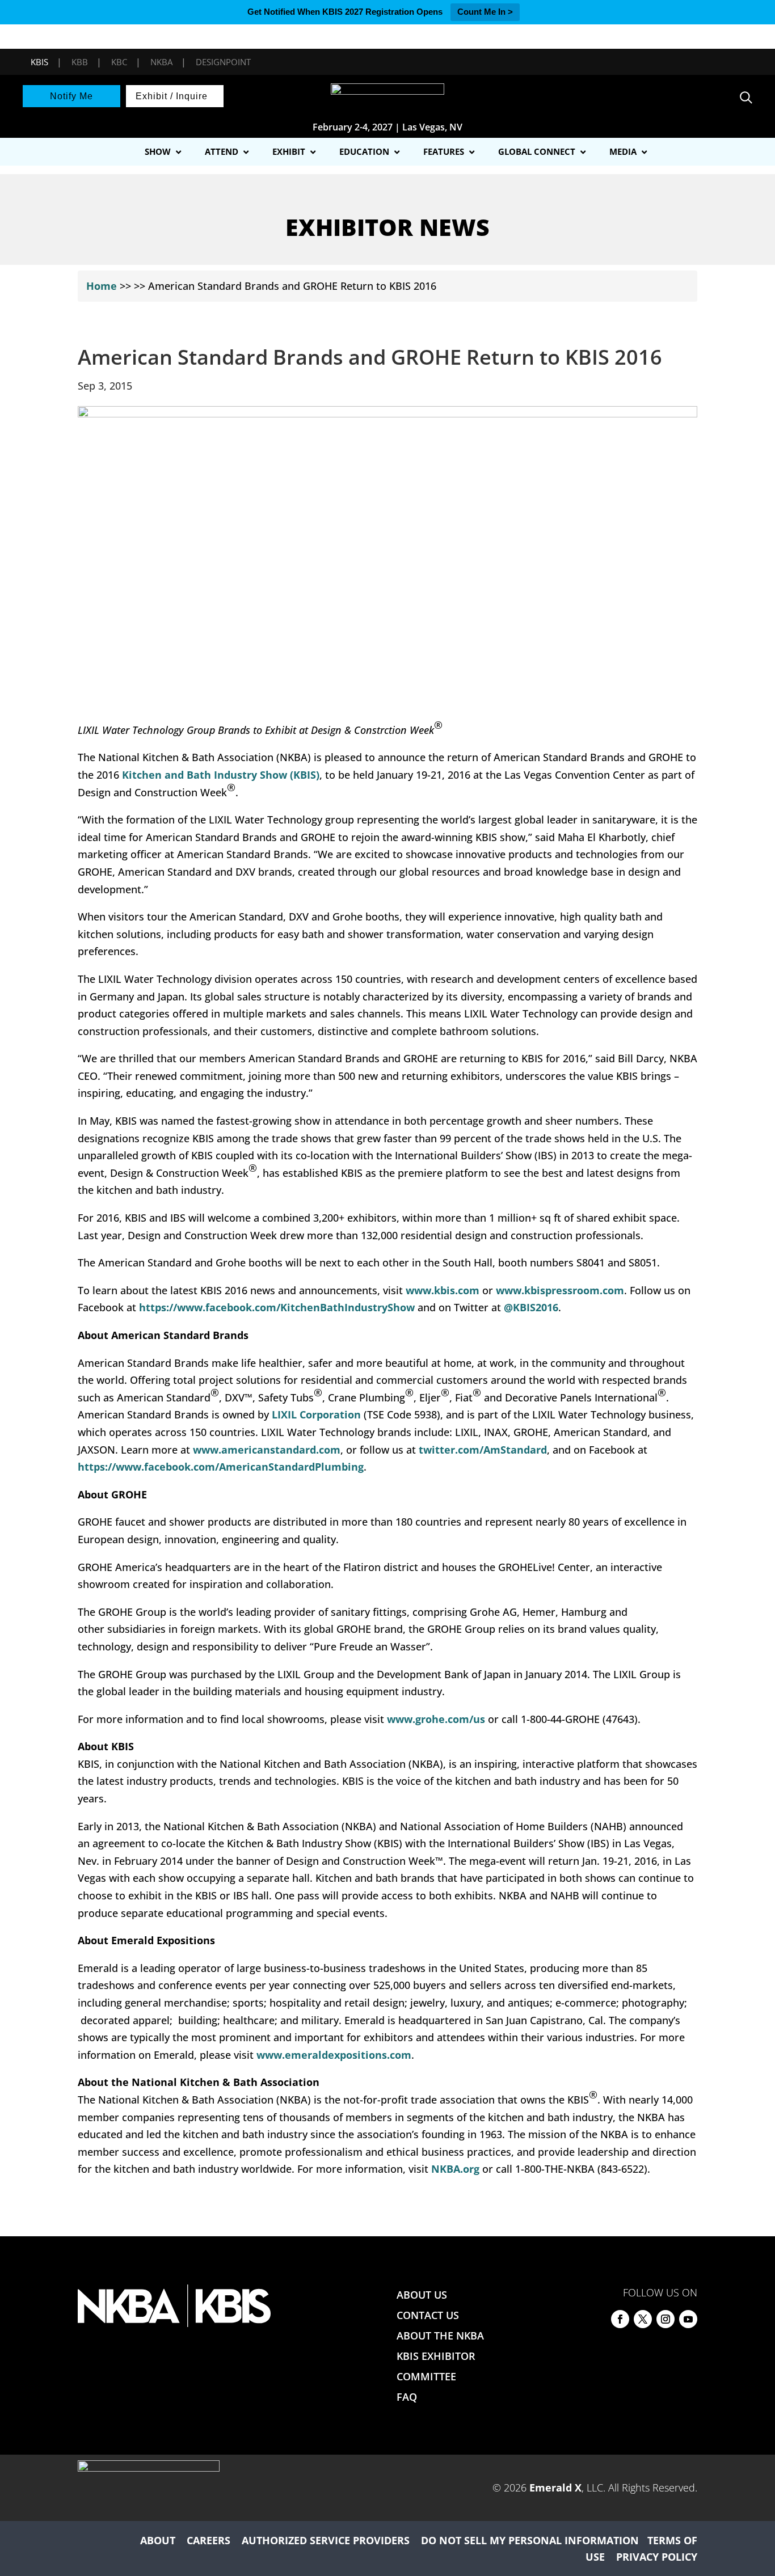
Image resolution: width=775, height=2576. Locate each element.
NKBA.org (457, 2169)
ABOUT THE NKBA (440, 2336)
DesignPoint (223, 62)
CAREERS (209, 2540)
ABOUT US (422, 2295)
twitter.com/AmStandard (483, 1450)
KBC (119, 62)
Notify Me (71, 96)
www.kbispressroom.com (560, 1290)
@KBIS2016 (531, 1307)
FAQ (407, 2397)
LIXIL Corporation (316, 1414)
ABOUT (158, 2540)
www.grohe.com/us (436, 1719)
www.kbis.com (443, 1290)
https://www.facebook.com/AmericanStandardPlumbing (221, 1467)
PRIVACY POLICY (657, 2557)
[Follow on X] (643, 2319)
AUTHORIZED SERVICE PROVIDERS (326, 2540)
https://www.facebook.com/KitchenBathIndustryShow (277, 1307)
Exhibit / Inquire (172, 96)
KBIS (39, 62)
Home (102, 286)
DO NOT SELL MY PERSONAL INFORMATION (530, 2540)
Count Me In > (485, 12)
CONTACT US (428, 2315)
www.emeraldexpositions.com (334, 2055)
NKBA (161, 62)
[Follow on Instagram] (666, 2319)
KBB (80, 62)
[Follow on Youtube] (688, 2319)
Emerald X (555, 2488)
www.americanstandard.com (267, 1450)
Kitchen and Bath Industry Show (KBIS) (221, 775)
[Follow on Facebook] (620, 2319)
